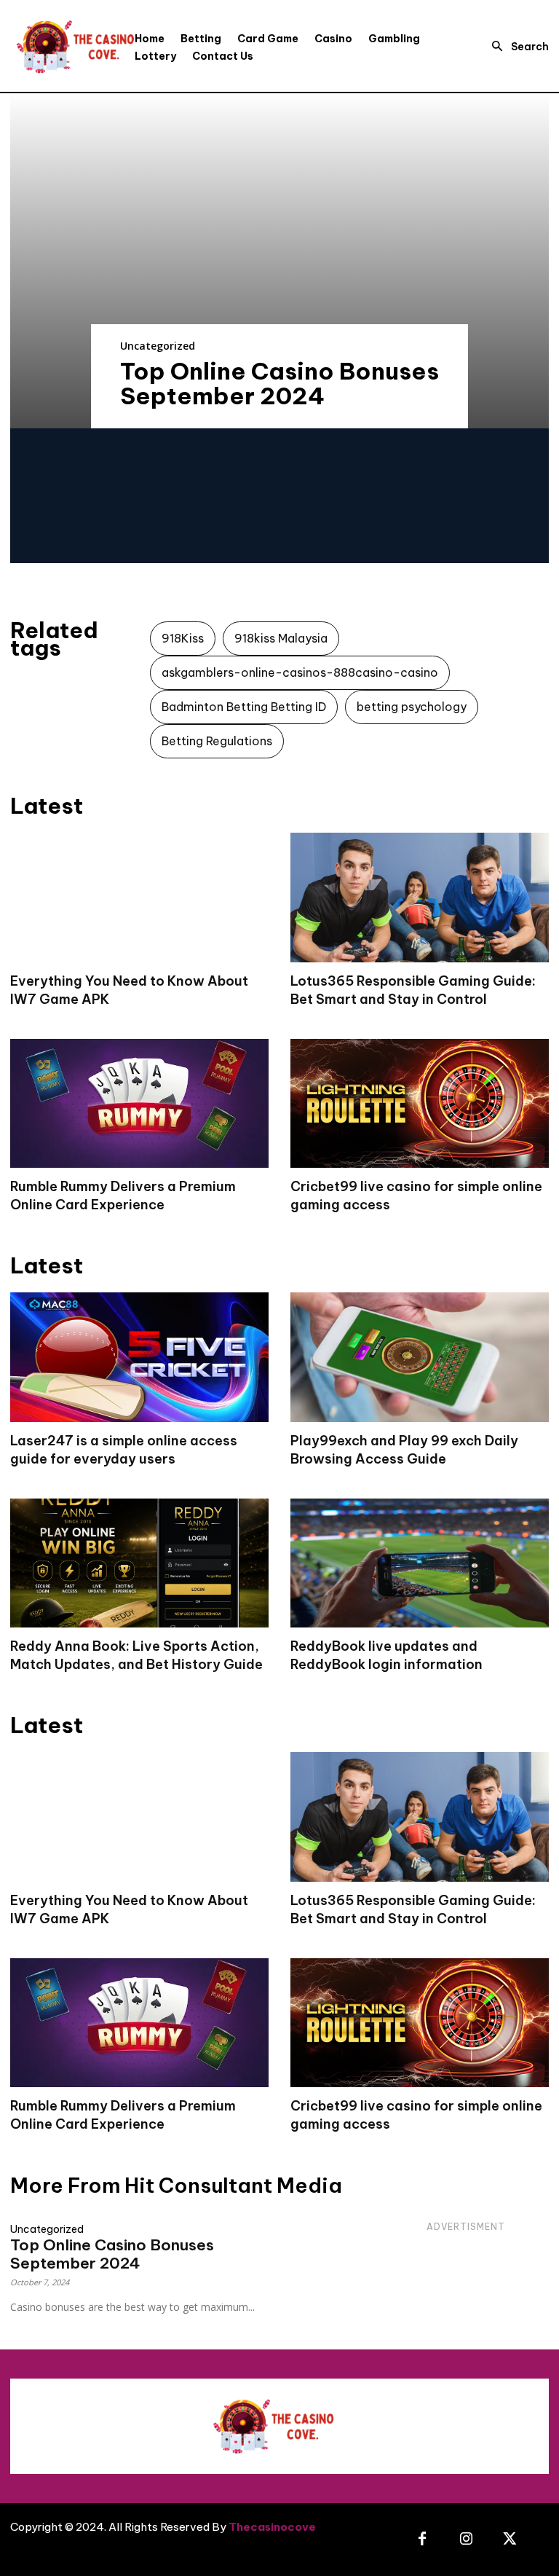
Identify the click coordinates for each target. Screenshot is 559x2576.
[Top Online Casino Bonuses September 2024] (279, 261)
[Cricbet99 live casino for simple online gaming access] (420, 1104)
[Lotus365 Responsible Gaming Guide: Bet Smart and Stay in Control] (420, 898)
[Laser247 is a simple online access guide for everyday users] (139, 1357)
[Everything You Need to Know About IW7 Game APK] (139, 898)
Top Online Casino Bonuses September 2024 (279, 383)
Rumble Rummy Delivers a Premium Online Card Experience (123, 1195)
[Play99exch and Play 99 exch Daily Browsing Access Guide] (420, 1357)
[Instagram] (466, 2540)
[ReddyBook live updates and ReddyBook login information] (420, 1563)
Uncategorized (158, 346)
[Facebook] (422, 2540)
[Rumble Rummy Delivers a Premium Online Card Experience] (139, 1104)
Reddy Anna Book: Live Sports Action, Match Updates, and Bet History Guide (136, 1655)
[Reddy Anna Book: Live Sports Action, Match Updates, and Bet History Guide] (139, 1563)
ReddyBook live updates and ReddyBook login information (386, 1655)
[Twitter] (510, 2540)
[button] (516, 47)
